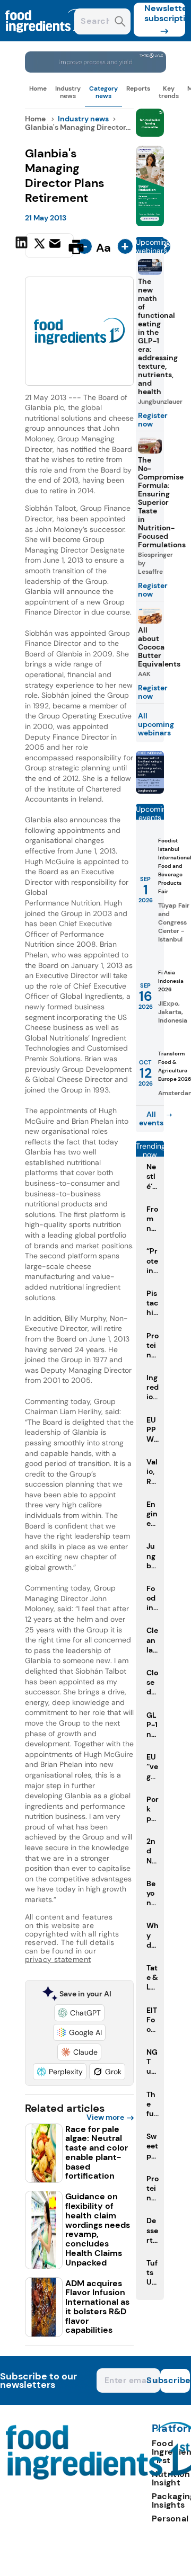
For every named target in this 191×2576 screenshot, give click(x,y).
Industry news (68, 92)
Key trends (169, 92)
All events (151, 1118)
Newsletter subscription (165, 13)
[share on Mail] (56, 246)
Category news (103, 92)
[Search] (120, 23)
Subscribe (175, 2380)
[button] (79, 2013)
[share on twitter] (40, 246)
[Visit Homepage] (47, 38)
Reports (138, 88)
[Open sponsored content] (96, 70)
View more (105, 2117)
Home (38, 88)
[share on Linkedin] (23, 246)
